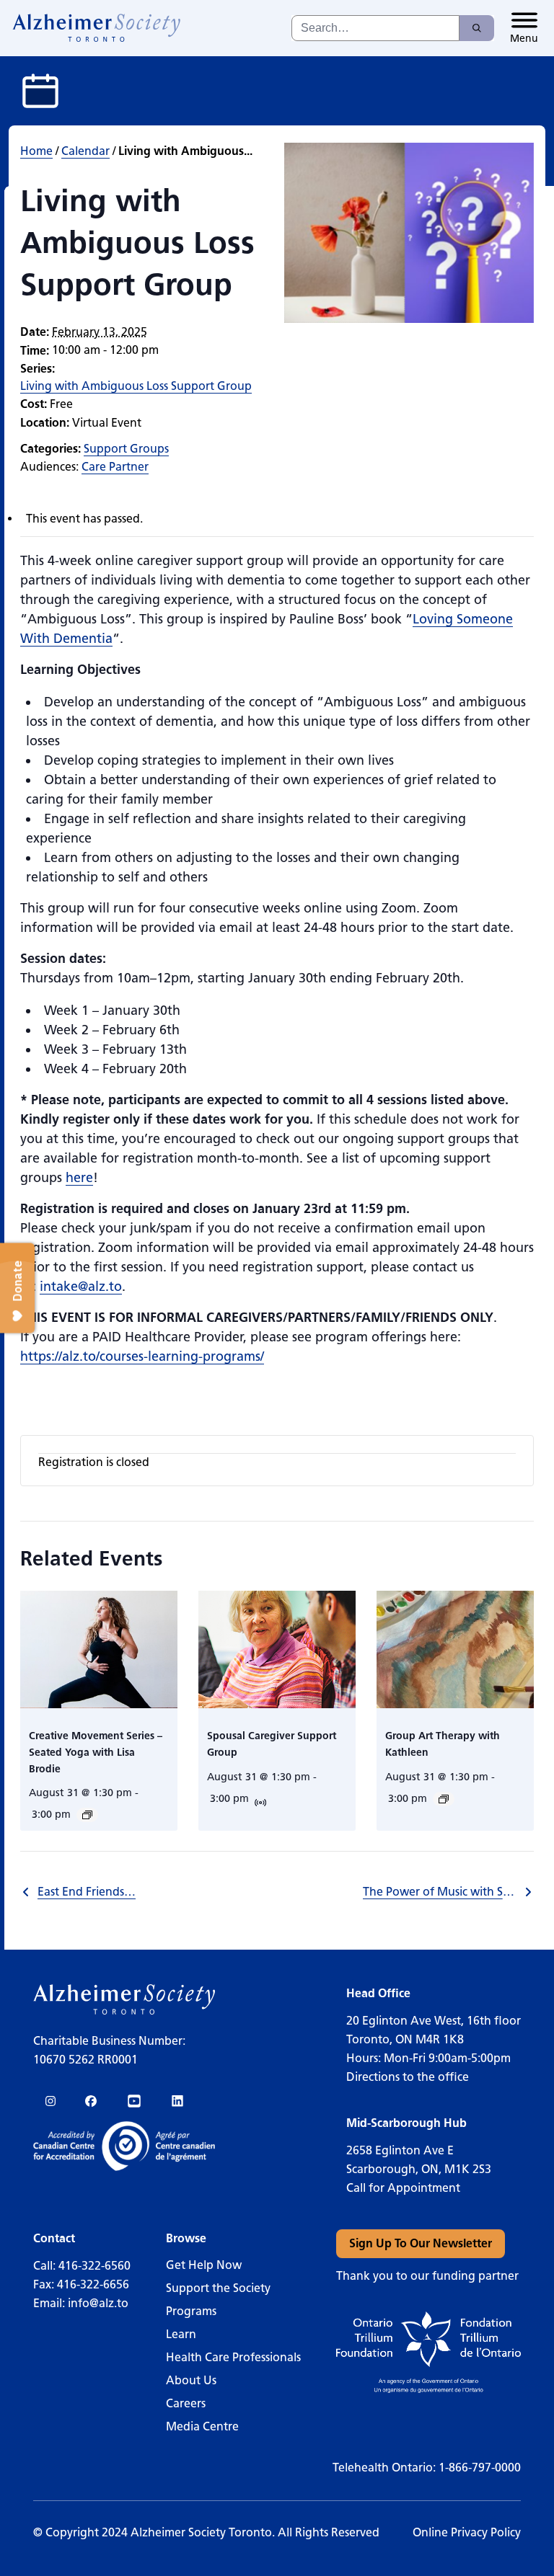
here (79, 1178)
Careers (186, 2403)
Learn (181, 2334)
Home (36, 151)
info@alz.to (98, 2303)
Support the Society (218, 2288)
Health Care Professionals (233, 2357)
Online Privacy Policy (467, 2532)
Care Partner (115, 467)
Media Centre (202, 2426)
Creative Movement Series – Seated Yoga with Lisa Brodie (96, 1752)
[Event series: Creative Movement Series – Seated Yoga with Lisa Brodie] (87, 1815)
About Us (191, 2380)
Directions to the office (408, 2077)
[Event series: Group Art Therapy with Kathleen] (444, 1799)
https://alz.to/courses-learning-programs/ (142, 1356)
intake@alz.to (81, 1287)
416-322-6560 (94, 2266)
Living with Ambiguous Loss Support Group (136, 386)
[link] (97, 28)
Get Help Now (204, 2265)
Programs (191, 2311)
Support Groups (126, 449)
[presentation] (99, 1650)
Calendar (85, 151)
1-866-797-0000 (480, 2468)
